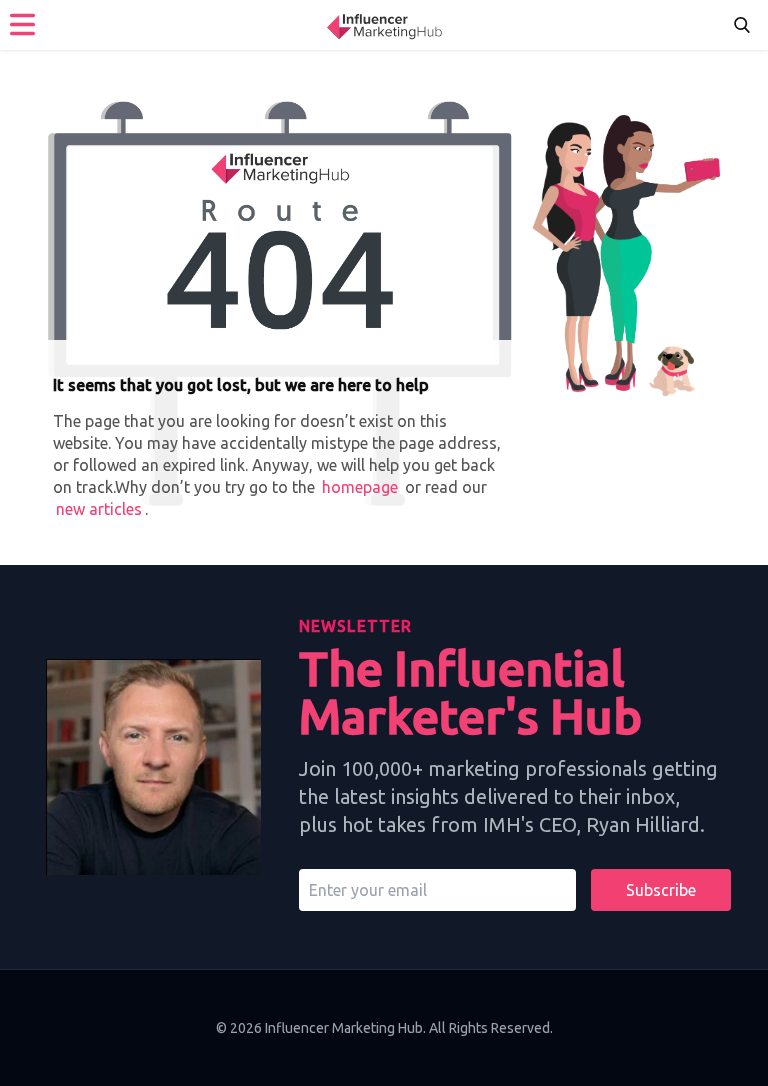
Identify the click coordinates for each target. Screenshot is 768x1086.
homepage (360, 487)
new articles (99, 509)
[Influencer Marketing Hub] (384, 24)
